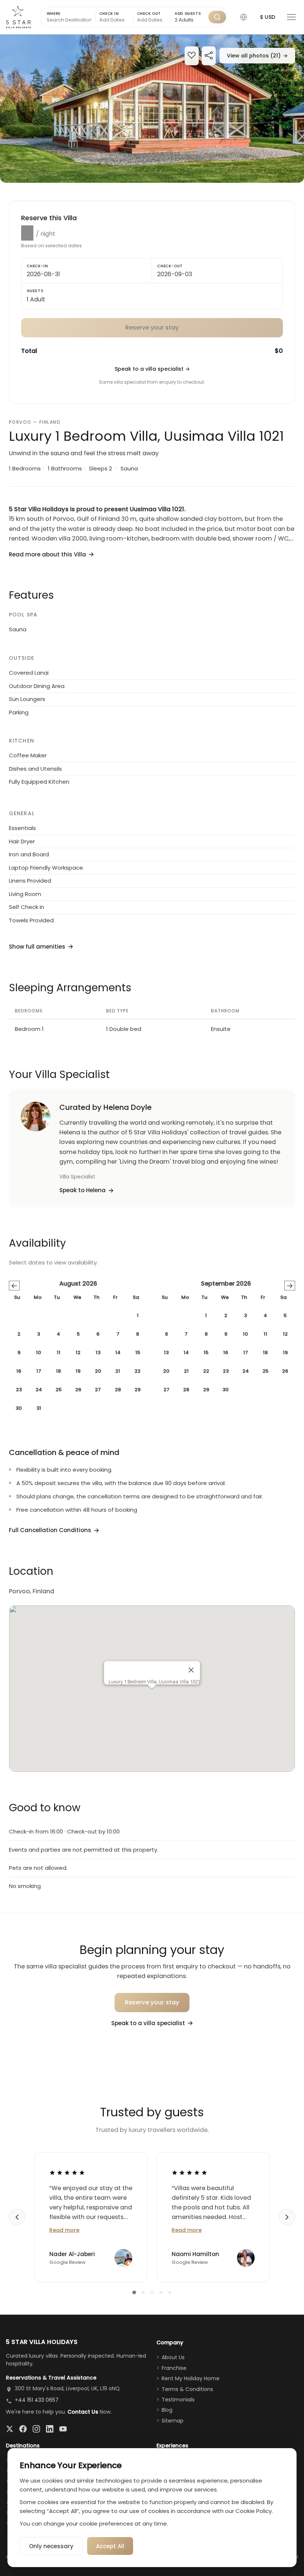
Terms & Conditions (187, 2389)
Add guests (188, 14)
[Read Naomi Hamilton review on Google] (189, 2172)
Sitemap (173, 2421)
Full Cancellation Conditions (50, 1530)
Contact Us (83, 2412)
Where (54, 14)
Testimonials (178, 2400)
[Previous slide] (17, 2217)
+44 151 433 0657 (37, 2400)
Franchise (174, 2368)
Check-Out (170, 266)
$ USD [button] (267, 17)
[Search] (217, 17)
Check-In (37, 266)
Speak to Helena (82, 1190)
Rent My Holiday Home (191, 2378)
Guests (35, 291)
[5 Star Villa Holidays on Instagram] (36, 2429)
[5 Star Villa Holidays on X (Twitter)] (10, 2429)
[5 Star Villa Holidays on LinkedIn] (50, 2429)
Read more (64, 2230)
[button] (244, 17)
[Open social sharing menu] (209, 56)
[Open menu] (291, 17)
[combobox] (190, 20)
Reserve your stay (152, 2002)
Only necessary (51, 2546)
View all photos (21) (257, 56)
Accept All (110, 2546)
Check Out (149, 14)
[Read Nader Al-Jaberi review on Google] (67, 2172)
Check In (109, 14)
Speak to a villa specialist (152, 369)
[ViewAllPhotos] (152, 109)
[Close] (191, 1670)
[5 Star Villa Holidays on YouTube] (63, 2429)
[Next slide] (287, 2217)
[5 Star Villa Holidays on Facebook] (23, 2429)
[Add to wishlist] (192, 56)
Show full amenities (37, 947)
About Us (173, 2357)
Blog (167, 2410)
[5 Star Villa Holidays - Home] (18, 17)
